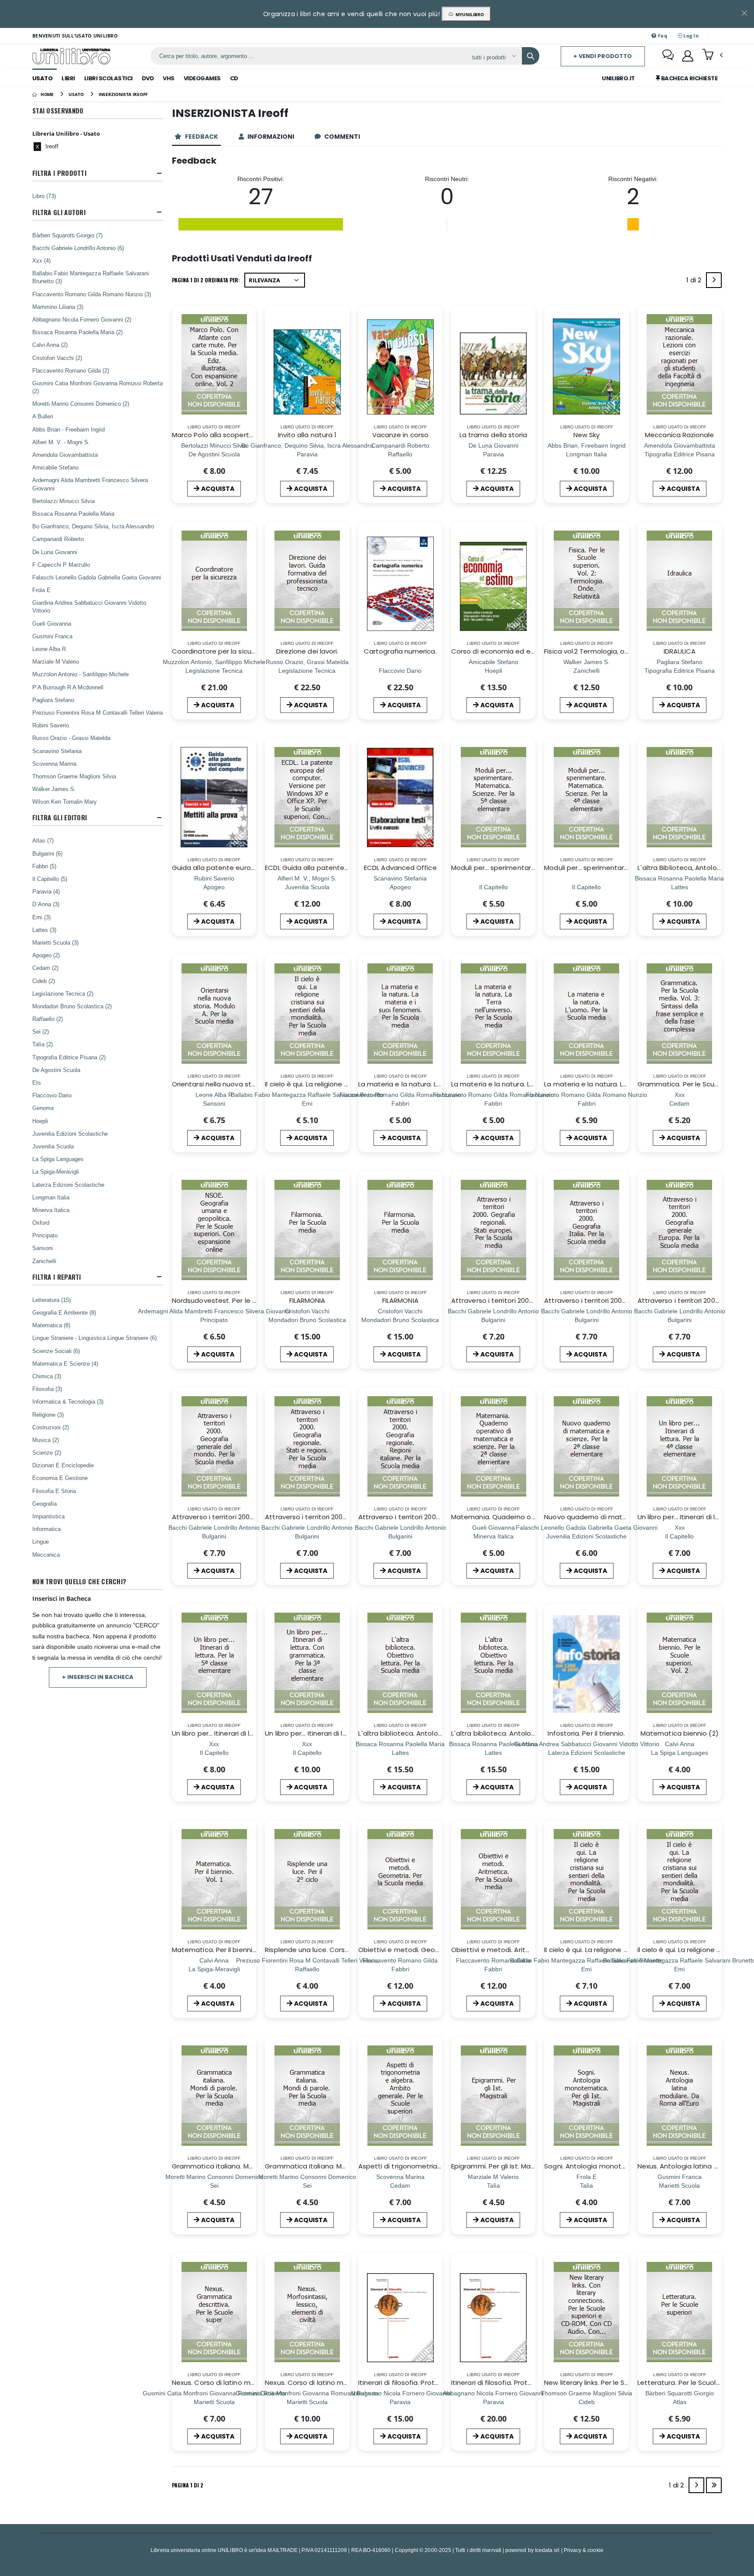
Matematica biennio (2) (680, 1733)
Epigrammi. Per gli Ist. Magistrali (502, 2166)
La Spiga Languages (58, 1159)
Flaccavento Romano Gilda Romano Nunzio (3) (92, 294)
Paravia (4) (46, 891)
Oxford (41, 1223)
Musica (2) (46, 1440)
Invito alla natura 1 (307, 435)
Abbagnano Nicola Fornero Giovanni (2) (82, 319)
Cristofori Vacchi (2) (57, 358)
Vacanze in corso (400, 435)
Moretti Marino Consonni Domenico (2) (81, 404)
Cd (234, 78)
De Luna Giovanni (55, 552)
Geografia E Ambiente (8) (64, 1312)
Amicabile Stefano (55, 467)
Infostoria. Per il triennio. (586, 1733)
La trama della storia (494, 435)
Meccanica (46, 1555)
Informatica (46, 1529)
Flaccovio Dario (52, 1095)
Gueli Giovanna (52, 623)
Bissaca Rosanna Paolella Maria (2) (77, 332)
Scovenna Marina (54, 764)
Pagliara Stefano (53, 700)
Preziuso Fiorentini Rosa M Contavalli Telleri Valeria (98, 713)
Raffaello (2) (48, 1019)
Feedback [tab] (202, 137)
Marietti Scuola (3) (55, 942)
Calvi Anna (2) (50, 345)
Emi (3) (41, 917)
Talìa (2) (43, 1044)
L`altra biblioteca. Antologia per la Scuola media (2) (535, 1733)
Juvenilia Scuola (53, 1146)
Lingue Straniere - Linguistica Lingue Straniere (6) (94, 1338)
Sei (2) (41, 1031)
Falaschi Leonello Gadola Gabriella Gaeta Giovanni (97, 577)
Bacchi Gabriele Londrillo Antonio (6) (78, 248)
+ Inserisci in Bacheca (98, 1677)
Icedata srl (547, 2550)
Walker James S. (54, 789)
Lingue (41, 1541)
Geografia (45, 1504)
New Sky (587, 435)
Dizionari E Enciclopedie (63, 1465)
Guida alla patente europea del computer (241, 868)
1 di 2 (695, 282)
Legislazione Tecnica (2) (63, 993)
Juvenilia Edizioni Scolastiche (70, 1134)
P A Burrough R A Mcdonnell (68, 687)
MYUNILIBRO (468, 14)
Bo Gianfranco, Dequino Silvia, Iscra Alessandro (93, 526)
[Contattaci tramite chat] (668, 56)
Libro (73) (44, 196)
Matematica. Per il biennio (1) (219, 1950)
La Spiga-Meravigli (56, 1172)
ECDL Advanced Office (400, 868)
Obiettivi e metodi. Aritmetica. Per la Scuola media (534, 1950)
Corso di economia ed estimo (500, 651)
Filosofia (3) (47, 1389)
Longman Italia (51, 1197)
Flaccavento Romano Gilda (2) (71, 370)
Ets (37, 1082)
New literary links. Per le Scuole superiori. (609, 2382)
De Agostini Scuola (56, 1070)
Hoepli (40, 1121)
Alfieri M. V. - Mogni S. (61, 442)
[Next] (714, 280)
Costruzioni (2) (51, 1427)
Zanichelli (44, 1261)
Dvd (148, 78)
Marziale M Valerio (56, 661)
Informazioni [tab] (271, 137)
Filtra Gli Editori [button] (60, 817)
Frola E (41, 590)
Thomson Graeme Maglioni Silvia (74, 776)
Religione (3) (48, 1415)
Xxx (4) (41, 260)
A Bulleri (43, 416)
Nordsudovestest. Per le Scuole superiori (238, 1300)
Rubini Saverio (51, 725)
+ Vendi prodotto (603, 56)
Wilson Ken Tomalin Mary (65, 802)
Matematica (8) (51, 1325)
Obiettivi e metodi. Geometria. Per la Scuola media (442, 1950)
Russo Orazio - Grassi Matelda (71, 738)
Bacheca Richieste (689, 78)
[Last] (714, 2485)
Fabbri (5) (44, 866)
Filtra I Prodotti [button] (59, 173)
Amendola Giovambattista (65, 455)
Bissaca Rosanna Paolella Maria (73, 514)
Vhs (169, 78)
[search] (531, 56)
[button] (712, 55)
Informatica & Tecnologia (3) (68, 1401)
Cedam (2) (45, 968)
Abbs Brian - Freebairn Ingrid (69, 429)
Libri (68, 78)
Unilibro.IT (618, 78)
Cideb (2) (44, 981)
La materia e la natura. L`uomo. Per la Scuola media (628, 1084)
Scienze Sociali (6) (56, 1351)
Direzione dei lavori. (307, 651)
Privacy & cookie (584, 2550)
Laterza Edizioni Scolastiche (68, 1185)
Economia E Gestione (60, 1478)
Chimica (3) (47, 1376)
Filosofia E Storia (54, 1491)
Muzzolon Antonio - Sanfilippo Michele (81, 674)
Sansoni (43, 1248)
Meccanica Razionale (679, 435)
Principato (45, 1235)
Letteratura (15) (51, 1300)
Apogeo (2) (46, 955)
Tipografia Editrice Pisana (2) (69, 1057)
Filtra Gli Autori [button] (59, 212)
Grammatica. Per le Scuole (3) (687, 1084)
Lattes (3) (44, 930)
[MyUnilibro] (688, 56)
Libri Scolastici (108, 78)
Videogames (202, 78)
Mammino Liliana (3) (58, 307)
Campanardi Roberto (58, 539)
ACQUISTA (218, 489)
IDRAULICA (680, 651)
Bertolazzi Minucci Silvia (63, 501)
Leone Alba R (49, 649)
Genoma (43, 1108)
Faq (662, 36)
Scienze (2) (47, 1452)
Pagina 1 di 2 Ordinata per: (206, 280)
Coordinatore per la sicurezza (221, 651)
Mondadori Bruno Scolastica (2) (72, 1006)
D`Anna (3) (46, 904)
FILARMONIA (307, 1300)
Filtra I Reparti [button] (57, 1277)
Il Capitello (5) (50, 879)
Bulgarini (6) (47, 853)
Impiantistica (48, 1516)
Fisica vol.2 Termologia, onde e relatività (609, 651)
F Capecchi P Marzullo (61, 565)
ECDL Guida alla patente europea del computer (343, 868)
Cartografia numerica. (400, 651)
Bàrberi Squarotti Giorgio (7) (67, 235)
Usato (43, 78)
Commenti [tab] (343, 137)
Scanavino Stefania (57, 751)
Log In (690, 36)
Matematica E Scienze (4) (65, 1363)
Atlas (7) (43, 840)
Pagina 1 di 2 (188, 2485)
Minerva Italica (51, 1210)
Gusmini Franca (52, 636)
